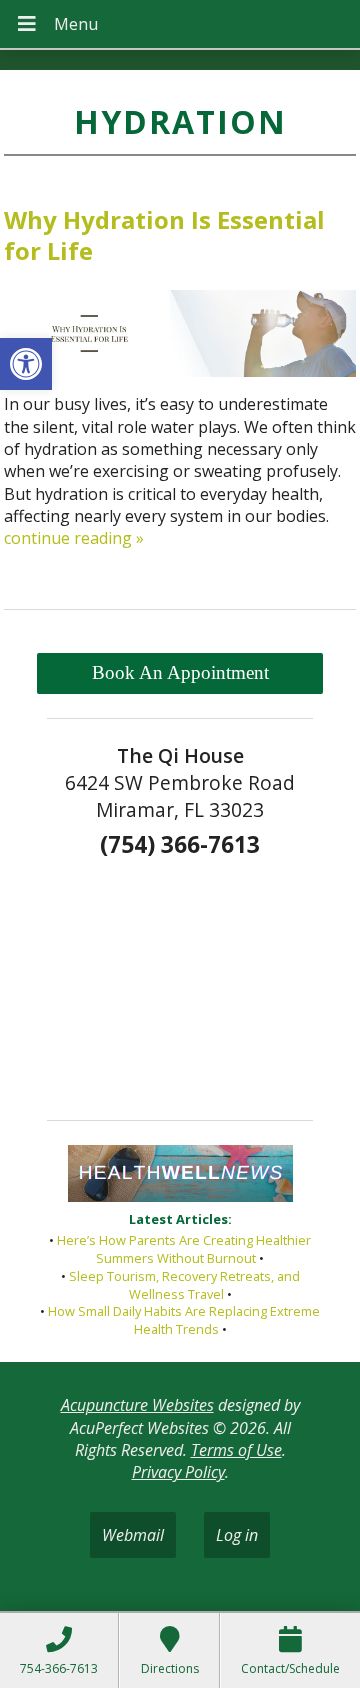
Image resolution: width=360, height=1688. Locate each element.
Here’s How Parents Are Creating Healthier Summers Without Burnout (184, 1249)
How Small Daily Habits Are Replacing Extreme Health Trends (184, 1320)
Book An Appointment (180, 672)
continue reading (74, 538)
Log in (237, 1535)
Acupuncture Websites (137, 1405)
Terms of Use (236, 1450)
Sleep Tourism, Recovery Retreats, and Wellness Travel (184, 1285)
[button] (26, 364)
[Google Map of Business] (180, 983)
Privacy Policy (178, 1472)
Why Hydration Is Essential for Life (164, 235)
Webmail (133, 1535)
